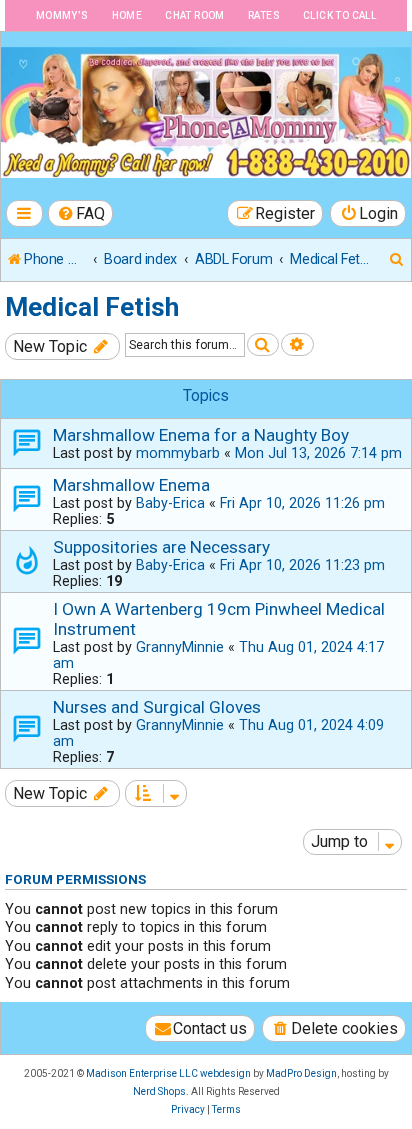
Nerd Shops (159, 1091)
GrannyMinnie (180, 647)
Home (127, 15)
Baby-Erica (170, 503)
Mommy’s (62, 15)
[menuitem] (81, 213)
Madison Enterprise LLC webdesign (168, 1073)
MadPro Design (301, 1073)
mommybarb (178, 453)
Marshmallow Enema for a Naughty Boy (201, 435)
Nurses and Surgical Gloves (157, 707)
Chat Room (195, 15)
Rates (264, 15)
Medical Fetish (92, 307)
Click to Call (339, 15)
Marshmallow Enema (131, 485)
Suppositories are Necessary (161, 547)
